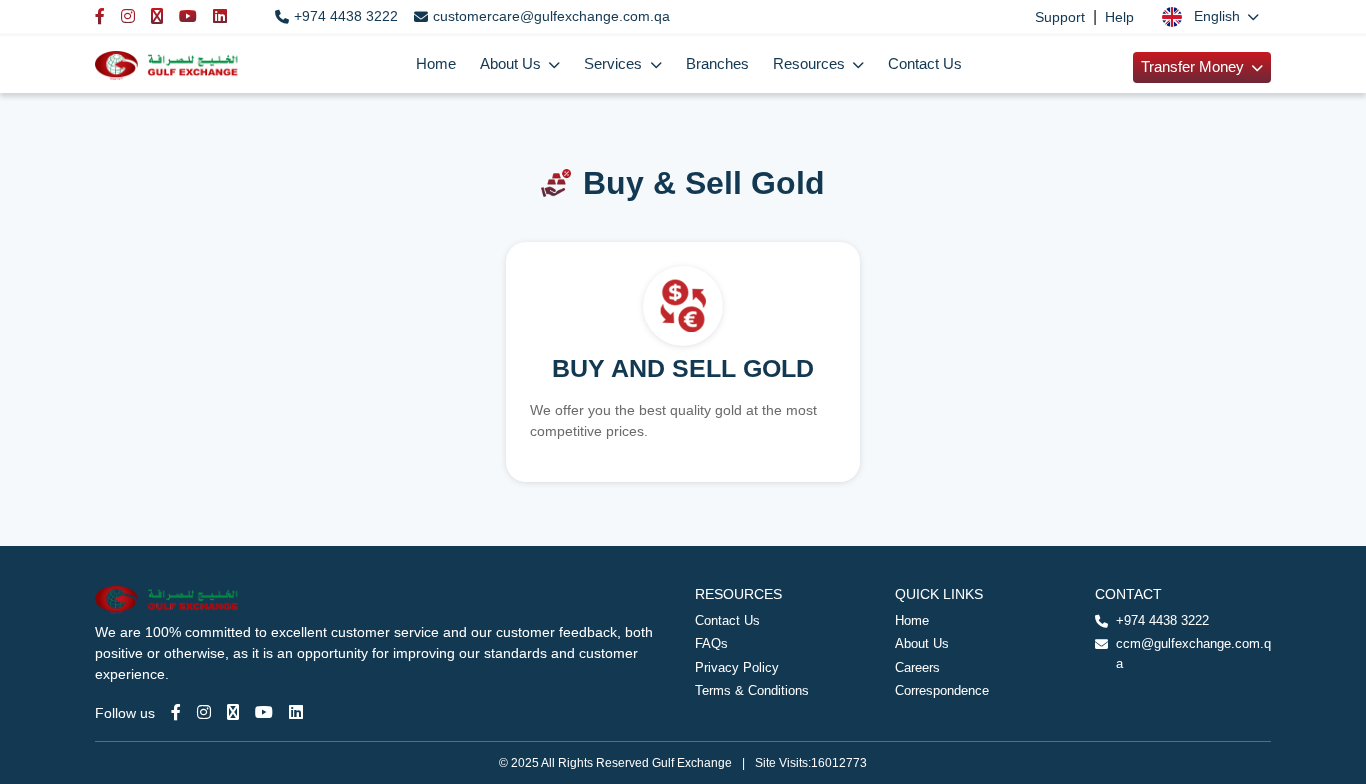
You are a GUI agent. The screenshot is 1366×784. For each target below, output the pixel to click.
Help (1119, 17)
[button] (1210, 16)
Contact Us (925, 64)
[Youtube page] (264, 712)
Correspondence (942, 690)
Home (436, 64)
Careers (917, 667)
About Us (922, 643)
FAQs (711, 643)
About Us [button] (512, 64)
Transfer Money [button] (1194, 67)
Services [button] (615, 64)
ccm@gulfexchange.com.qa (1193, 653)
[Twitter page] (233, 712)
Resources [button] (811, 64)
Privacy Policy (737, 667)
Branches (717, 64)
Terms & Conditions (752, 690)
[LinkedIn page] (296, 712)
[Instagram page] (204, 712)
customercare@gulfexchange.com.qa (551, 16)
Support (1060, 17)
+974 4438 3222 (346, 16)
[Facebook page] (176, 712)
